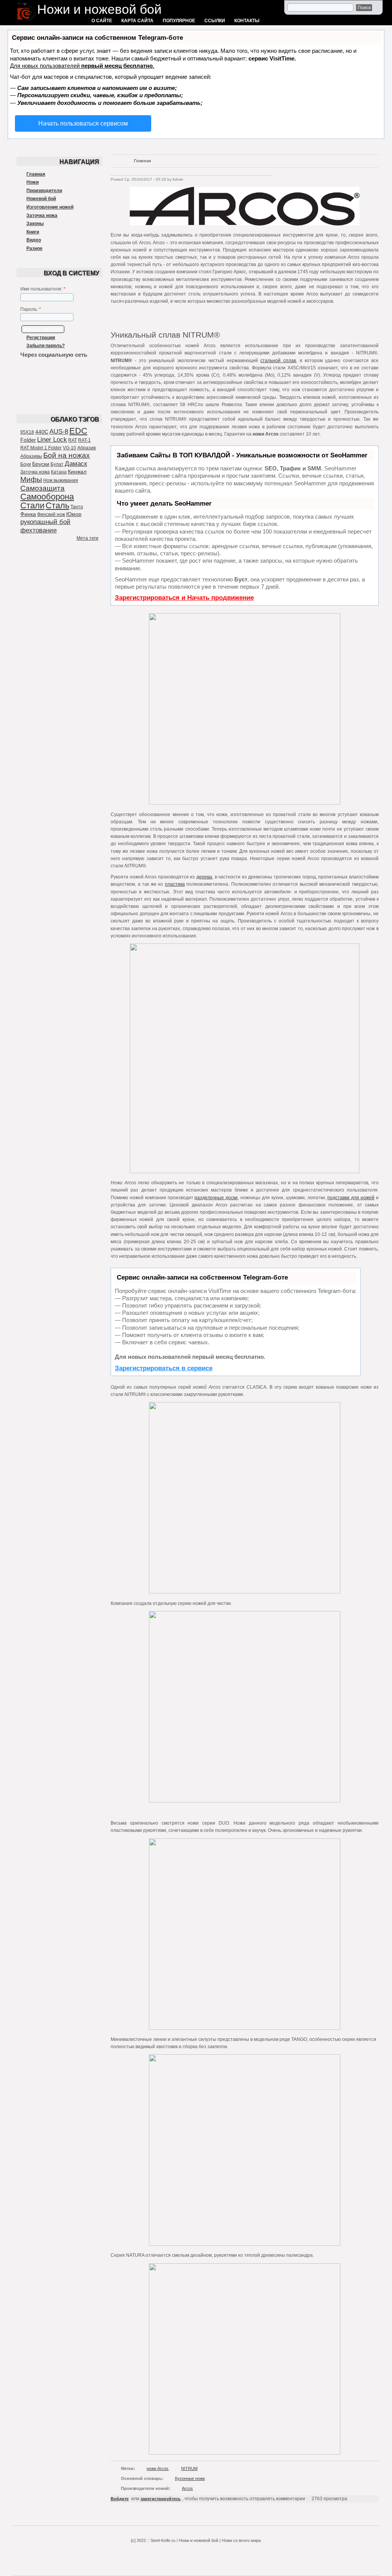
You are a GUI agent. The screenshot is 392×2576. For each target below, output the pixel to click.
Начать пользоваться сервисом (83, 123)
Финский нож (51, 514)
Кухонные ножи (190, 2478)
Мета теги (87, 538)
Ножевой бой (41, 199)
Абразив (87, 448)
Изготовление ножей (50, 207)
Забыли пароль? (46, 346)
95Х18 (27, 432)
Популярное (179, 21)
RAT (73, 440)
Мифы (31, 479)
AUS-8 (59, 432)
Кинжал (77, 472)
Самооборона (47, 497)
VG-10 (69, 448)
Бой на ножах (67, 455)
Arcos (187, 2488)
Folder (28, 440)
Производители (44, 191)
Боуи (26, 464)
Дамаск (76, 464)
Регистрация (41, 338)
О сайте (102, 21)
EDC (78, 431)
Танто (77, 507)
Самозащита (42, 488)
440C (42, 432)
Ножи (33, 182)
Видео (34, 240)
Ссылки (215, 21)
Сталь (57, 505)
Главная (36, 174)
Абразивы (31, 456)
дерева (204, 877)
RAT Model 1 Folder (41, 448)
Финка (28, 514)
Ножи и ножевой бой (99, 9)
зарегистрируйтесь (161, 2499)
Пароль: (31, 309)
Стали (32, 505)
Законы (35, 224)
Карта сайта (137, 21)
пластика (175, 884)
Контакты (247, 21)
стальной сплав (278, 361)
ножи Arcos (158, 2468)
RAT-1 (84, 440)
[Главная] (26, 21)
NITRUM (189, 2468)
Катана (59, 472)
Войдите (120, 2499)
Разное (34, 248)
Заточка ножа (42, 215)
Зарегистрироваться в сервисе (164, 1368)
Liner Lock (52, 440)
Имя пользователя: (43, 289)
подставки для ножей (351, 1198)
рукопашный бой (45, 522)
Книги (33, 232)
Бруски (41, 464)
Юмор (74, 514)
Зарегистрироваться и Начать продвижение (184, 598)
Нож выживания (61, 480)
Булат (57, 464)
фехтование (38, 530)
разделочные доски (216, 1198)
